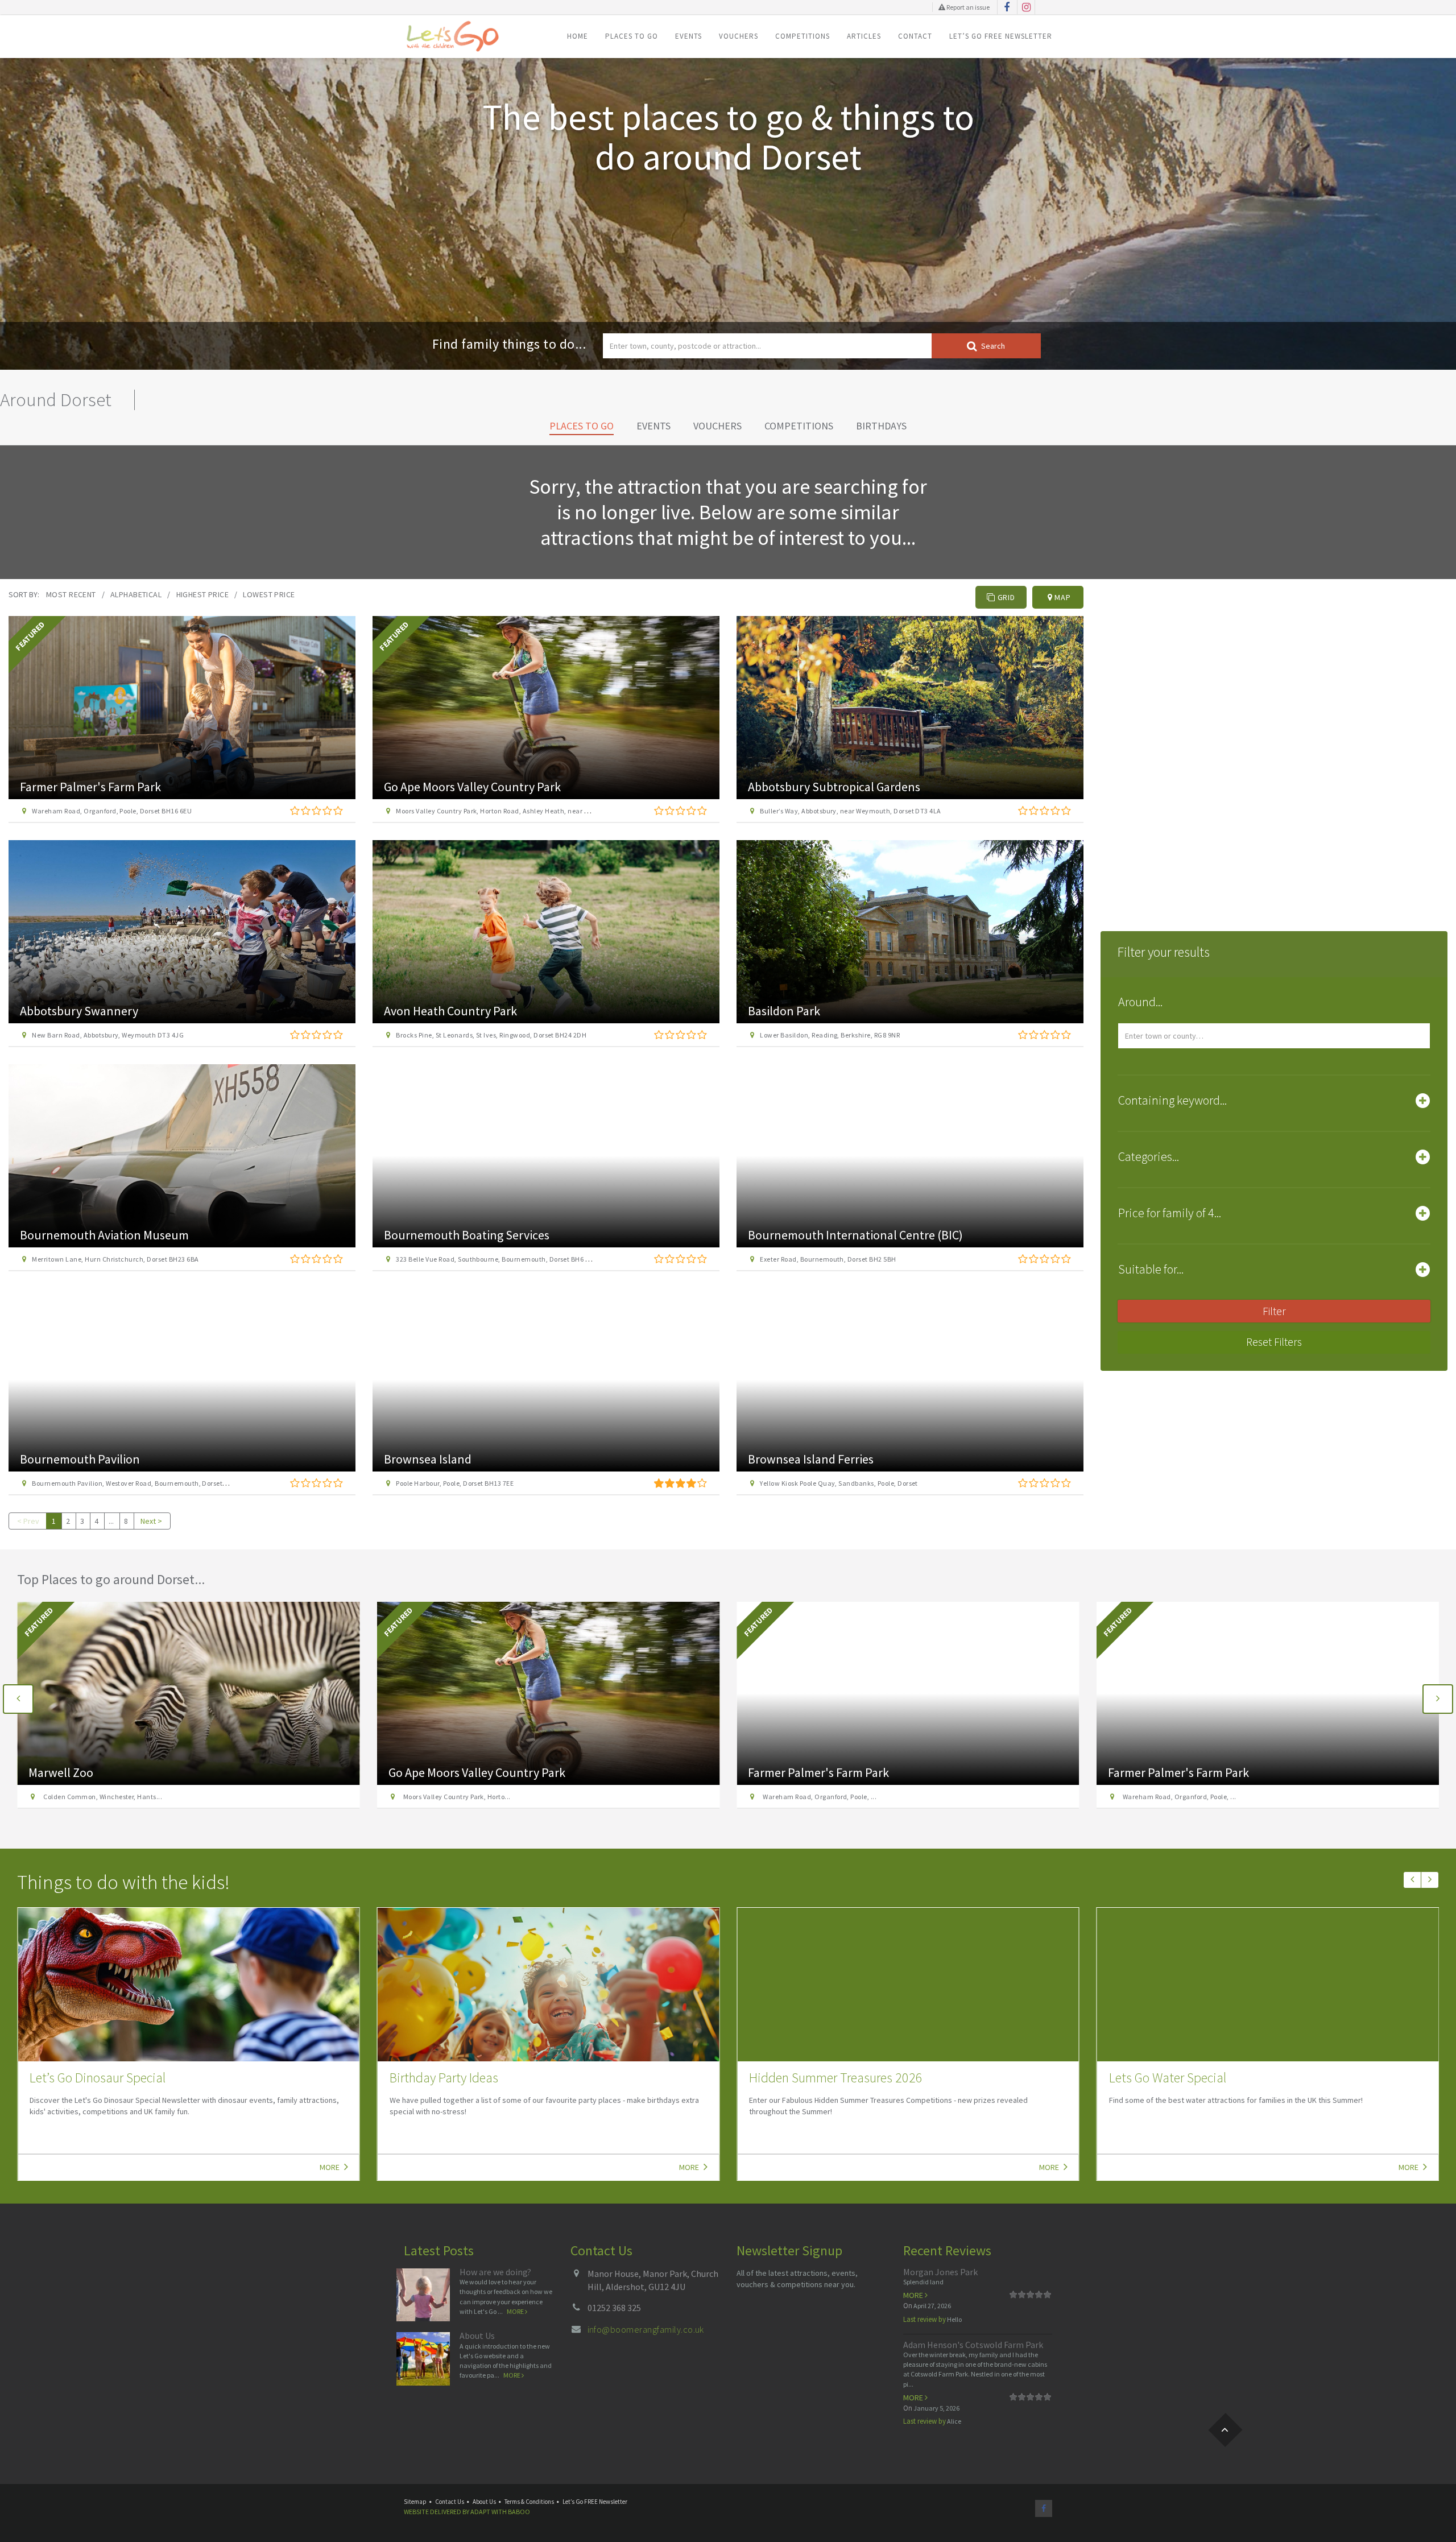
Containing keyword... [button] (1172, 1100)
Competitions (803, 36)
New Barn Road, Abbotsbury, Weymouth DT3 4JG (108, 1035)
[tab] (1274, 1005)
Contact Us (450, 2502)
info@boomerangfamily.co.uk (646, 2329)
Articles (864, 36)
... (111, 1521)
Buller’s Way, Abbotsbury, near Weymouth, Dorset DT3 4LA (850, 811)
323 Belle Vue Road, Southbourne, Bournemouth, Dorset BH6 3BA (497, 1259)
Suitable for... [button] (1151, 1269)
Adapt (480, 2512)
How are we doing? (495, 2272)
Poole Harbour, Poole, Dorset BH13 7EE (455, 1483)
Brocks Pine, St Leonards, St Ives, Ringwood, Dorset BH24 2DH (491, 1035)
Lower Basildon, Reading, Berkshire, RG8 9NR (830, 1035)
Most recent (71, 594)
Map (1061, 597)
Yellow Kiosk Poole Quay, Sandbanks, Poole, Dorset (839, 1483)
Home (578, 36)
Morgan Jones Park (940, 2272)
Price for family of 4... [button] (1170, 1213)
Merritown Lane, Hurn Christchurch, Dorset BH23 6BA (115, 1259)
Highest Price (202, 594)
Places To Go (632, 36)
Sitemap (415, 2502)
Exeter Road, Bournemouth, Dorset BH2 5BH (828, 1259)
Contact (915, 36)
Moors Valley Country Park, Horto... (96, 1797)
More (330, 2167)
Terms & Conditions (529, 2502)
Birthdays (881, 426)
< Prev (28, 1521)
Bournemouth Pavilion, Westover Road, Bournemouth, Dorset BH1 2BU (141, 1483)
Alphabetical (136, 594)
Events (688, 36)
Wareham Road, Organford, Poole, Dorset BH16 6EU (112, 811)
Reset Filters (1274, 1342)
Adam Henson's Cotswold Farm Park (973, 2345)
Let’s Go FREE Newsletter (1001, 36)
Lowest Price (269, 594)
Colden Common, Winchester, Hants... (1181, 1797)
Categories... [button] (1149, 1156)
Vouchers (739, 36)
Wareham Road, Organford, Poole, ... (459, 1797)
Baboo (519, 2512)
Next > (151, 1521)
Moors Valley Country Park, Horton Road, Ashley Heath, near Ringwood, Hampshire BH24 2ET (540, 811)
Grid (1005, 597)
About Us (477, 2336)
